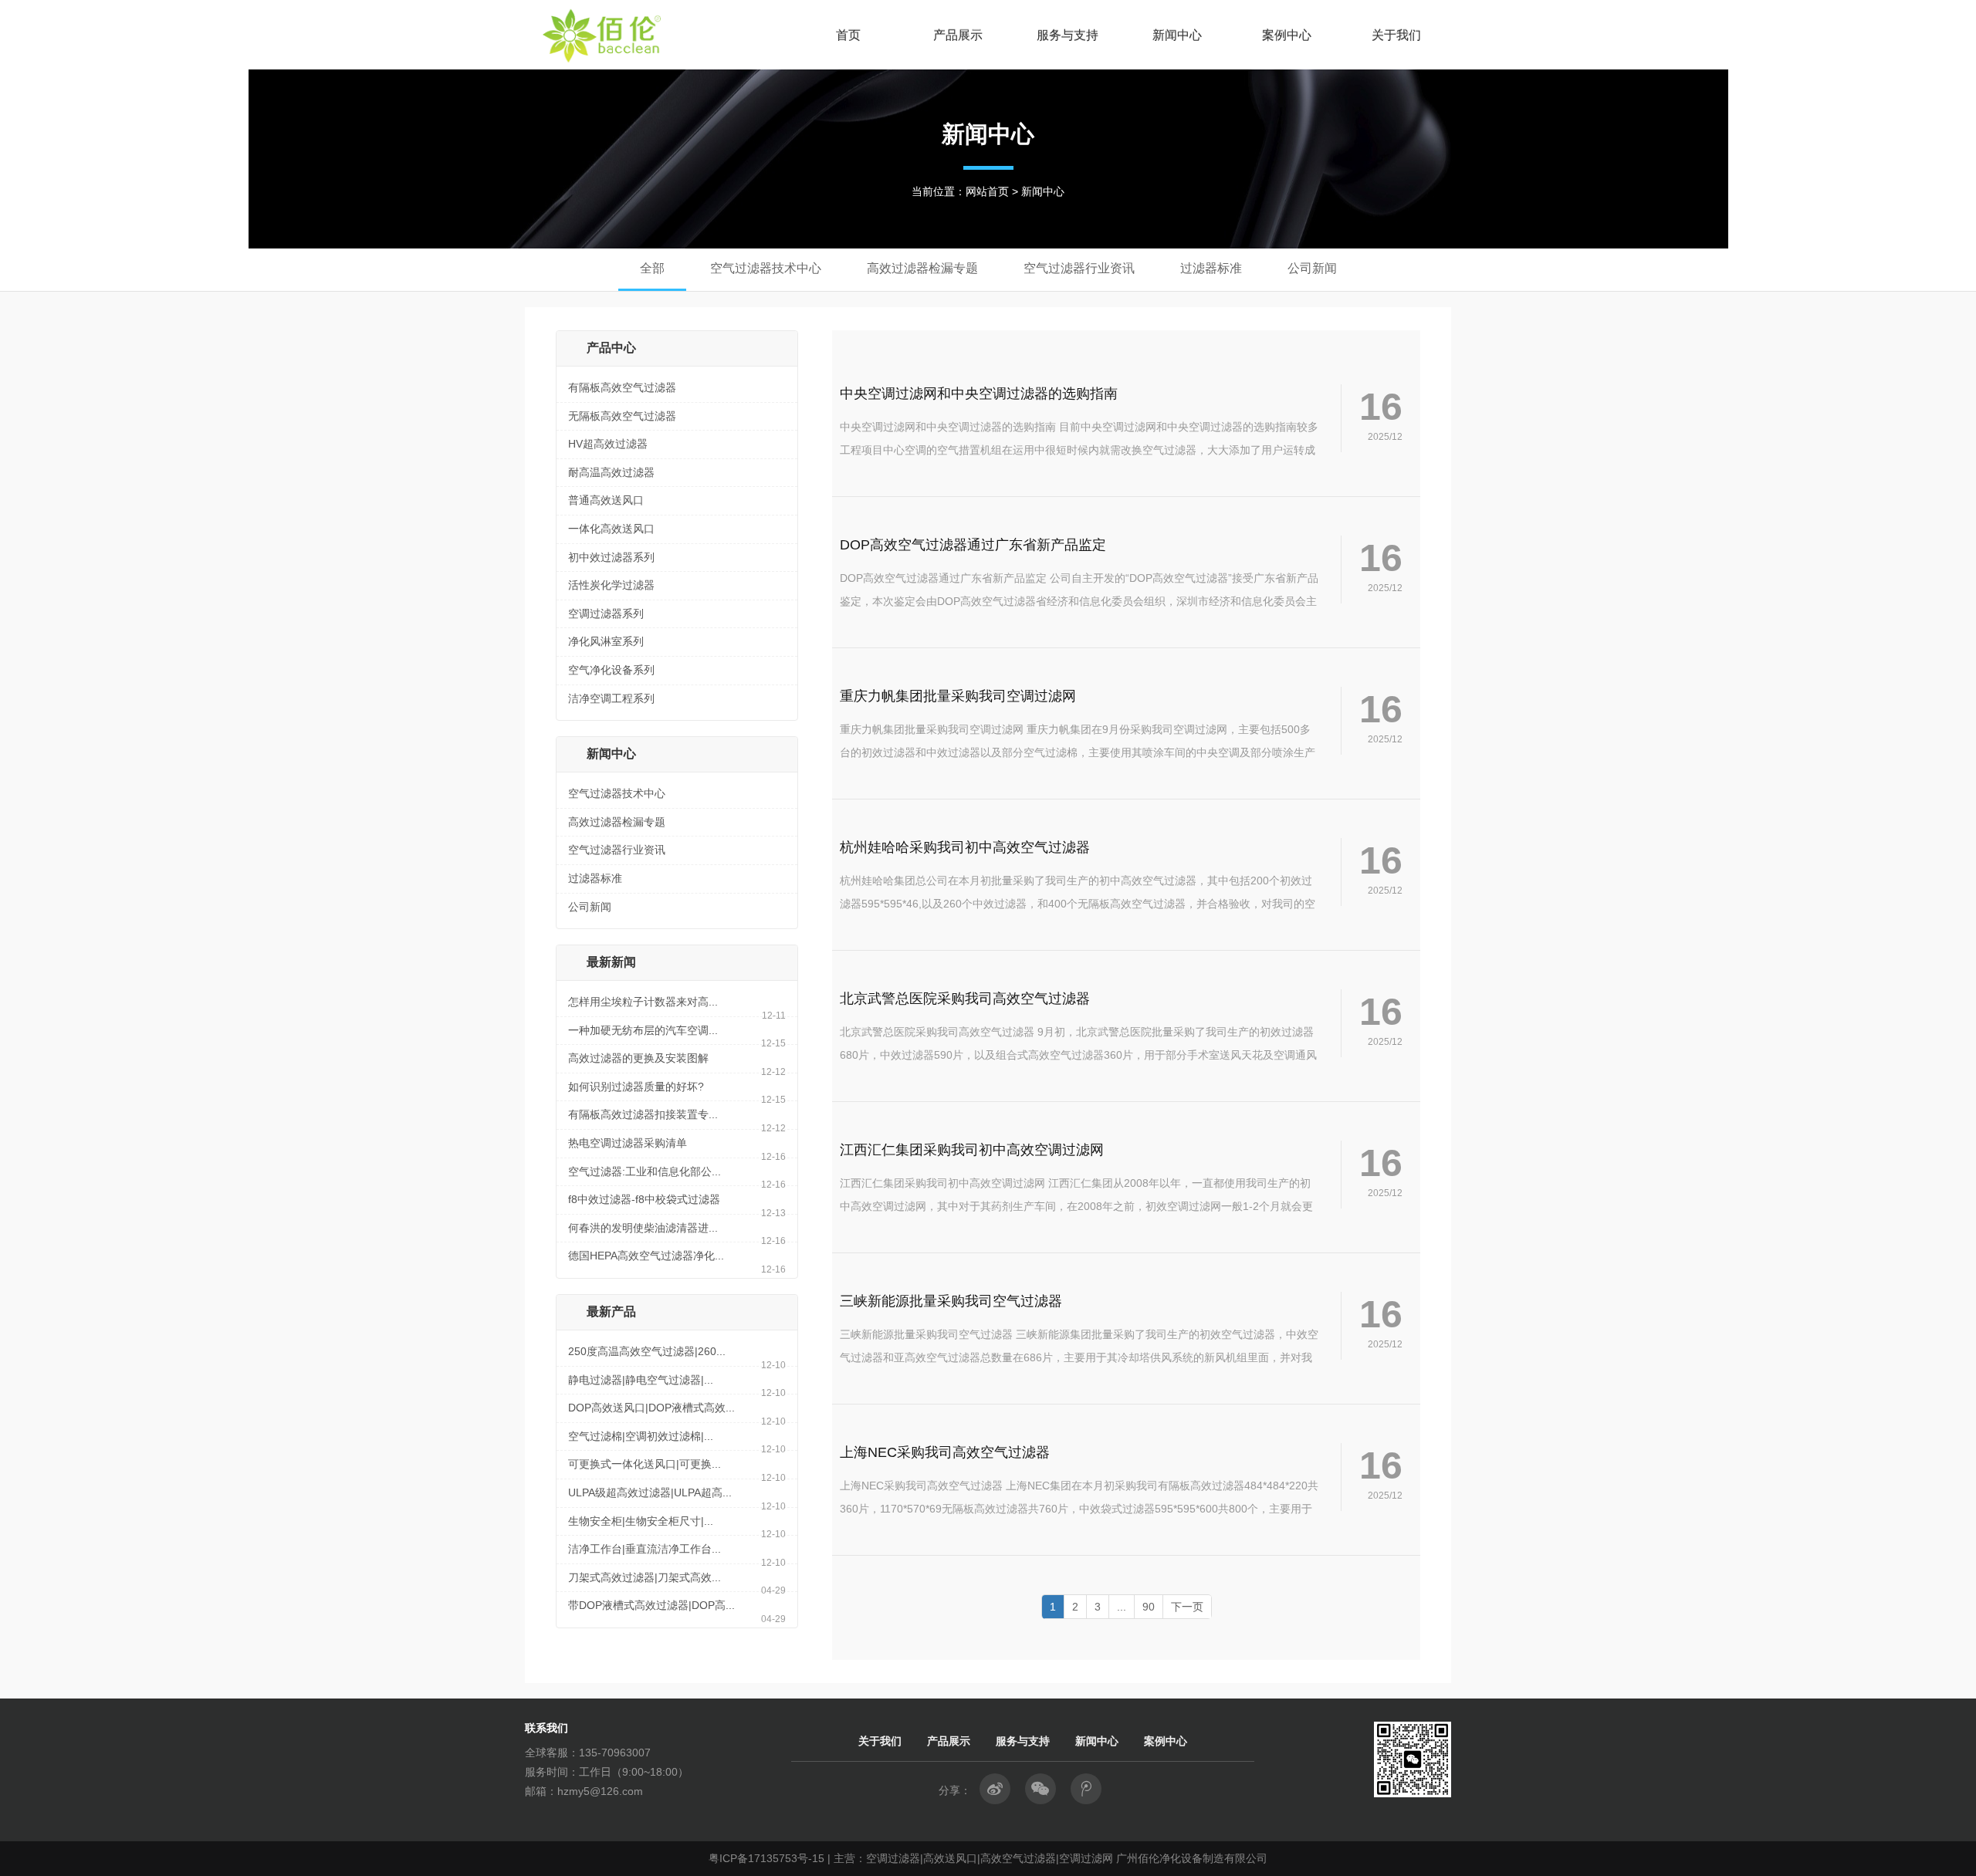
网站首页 (987, 191)
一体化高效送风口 (611, 529)
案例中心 (1287, 35)
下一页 (1187, 1607)
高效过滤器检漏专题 (617, 822)
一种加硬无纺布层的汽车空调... (643, 1030)
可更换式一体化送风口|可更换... (645, 1464)
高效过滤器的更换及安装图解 (638, 1058)
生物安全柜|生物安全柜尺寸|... (641, 1521)
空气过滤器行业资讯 (617, 850)
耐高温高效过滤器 (611, 472)
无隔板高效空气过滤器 (622, 416)
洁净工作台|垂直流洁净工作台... (645, 1549)
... (1122, 1607)
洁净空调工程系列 (611, 698)
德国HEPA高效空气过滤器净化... (646, 1256)
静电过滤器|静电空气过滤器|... (641, 1380)
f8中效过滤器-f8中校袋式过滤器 (644, 1199)
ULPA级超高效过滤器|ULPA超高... (650, 1492)
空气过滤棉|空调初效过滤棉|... (641, 1436)
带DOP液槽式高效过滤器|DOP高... (651, 1605)
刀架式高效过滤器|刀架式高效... (645, 1577)
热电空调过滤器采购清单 (628, 1143)
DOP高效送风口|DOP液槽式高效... (651, 1408)
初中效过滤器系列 (611, 557)
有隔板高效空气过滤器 (622, 387)
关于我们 (1396, 35)
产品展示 (958, 35)
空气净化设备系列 (611, 670)
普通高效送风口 (606, 500)
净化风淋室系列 (606, 641)
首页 (848, 35)
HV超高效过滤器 (608, 444)
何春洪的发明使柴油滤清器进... (643, 1228)
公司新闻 (590, 907)
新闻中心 (1177, 35)
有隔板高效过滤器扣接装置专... (643, 1114)
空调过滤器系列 (606, 614)
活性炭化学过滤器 (611, 585)
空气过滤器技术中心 (617, 793)
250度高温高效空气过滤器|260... (647, 1351)
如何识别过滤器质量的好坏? (636, 1087)
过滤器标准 (595, 878)
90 (1149, 1607)
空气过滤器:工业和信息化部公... (645, 1171)
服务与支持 (1068, 35)
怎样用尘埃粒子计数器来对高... (643, 1002)
